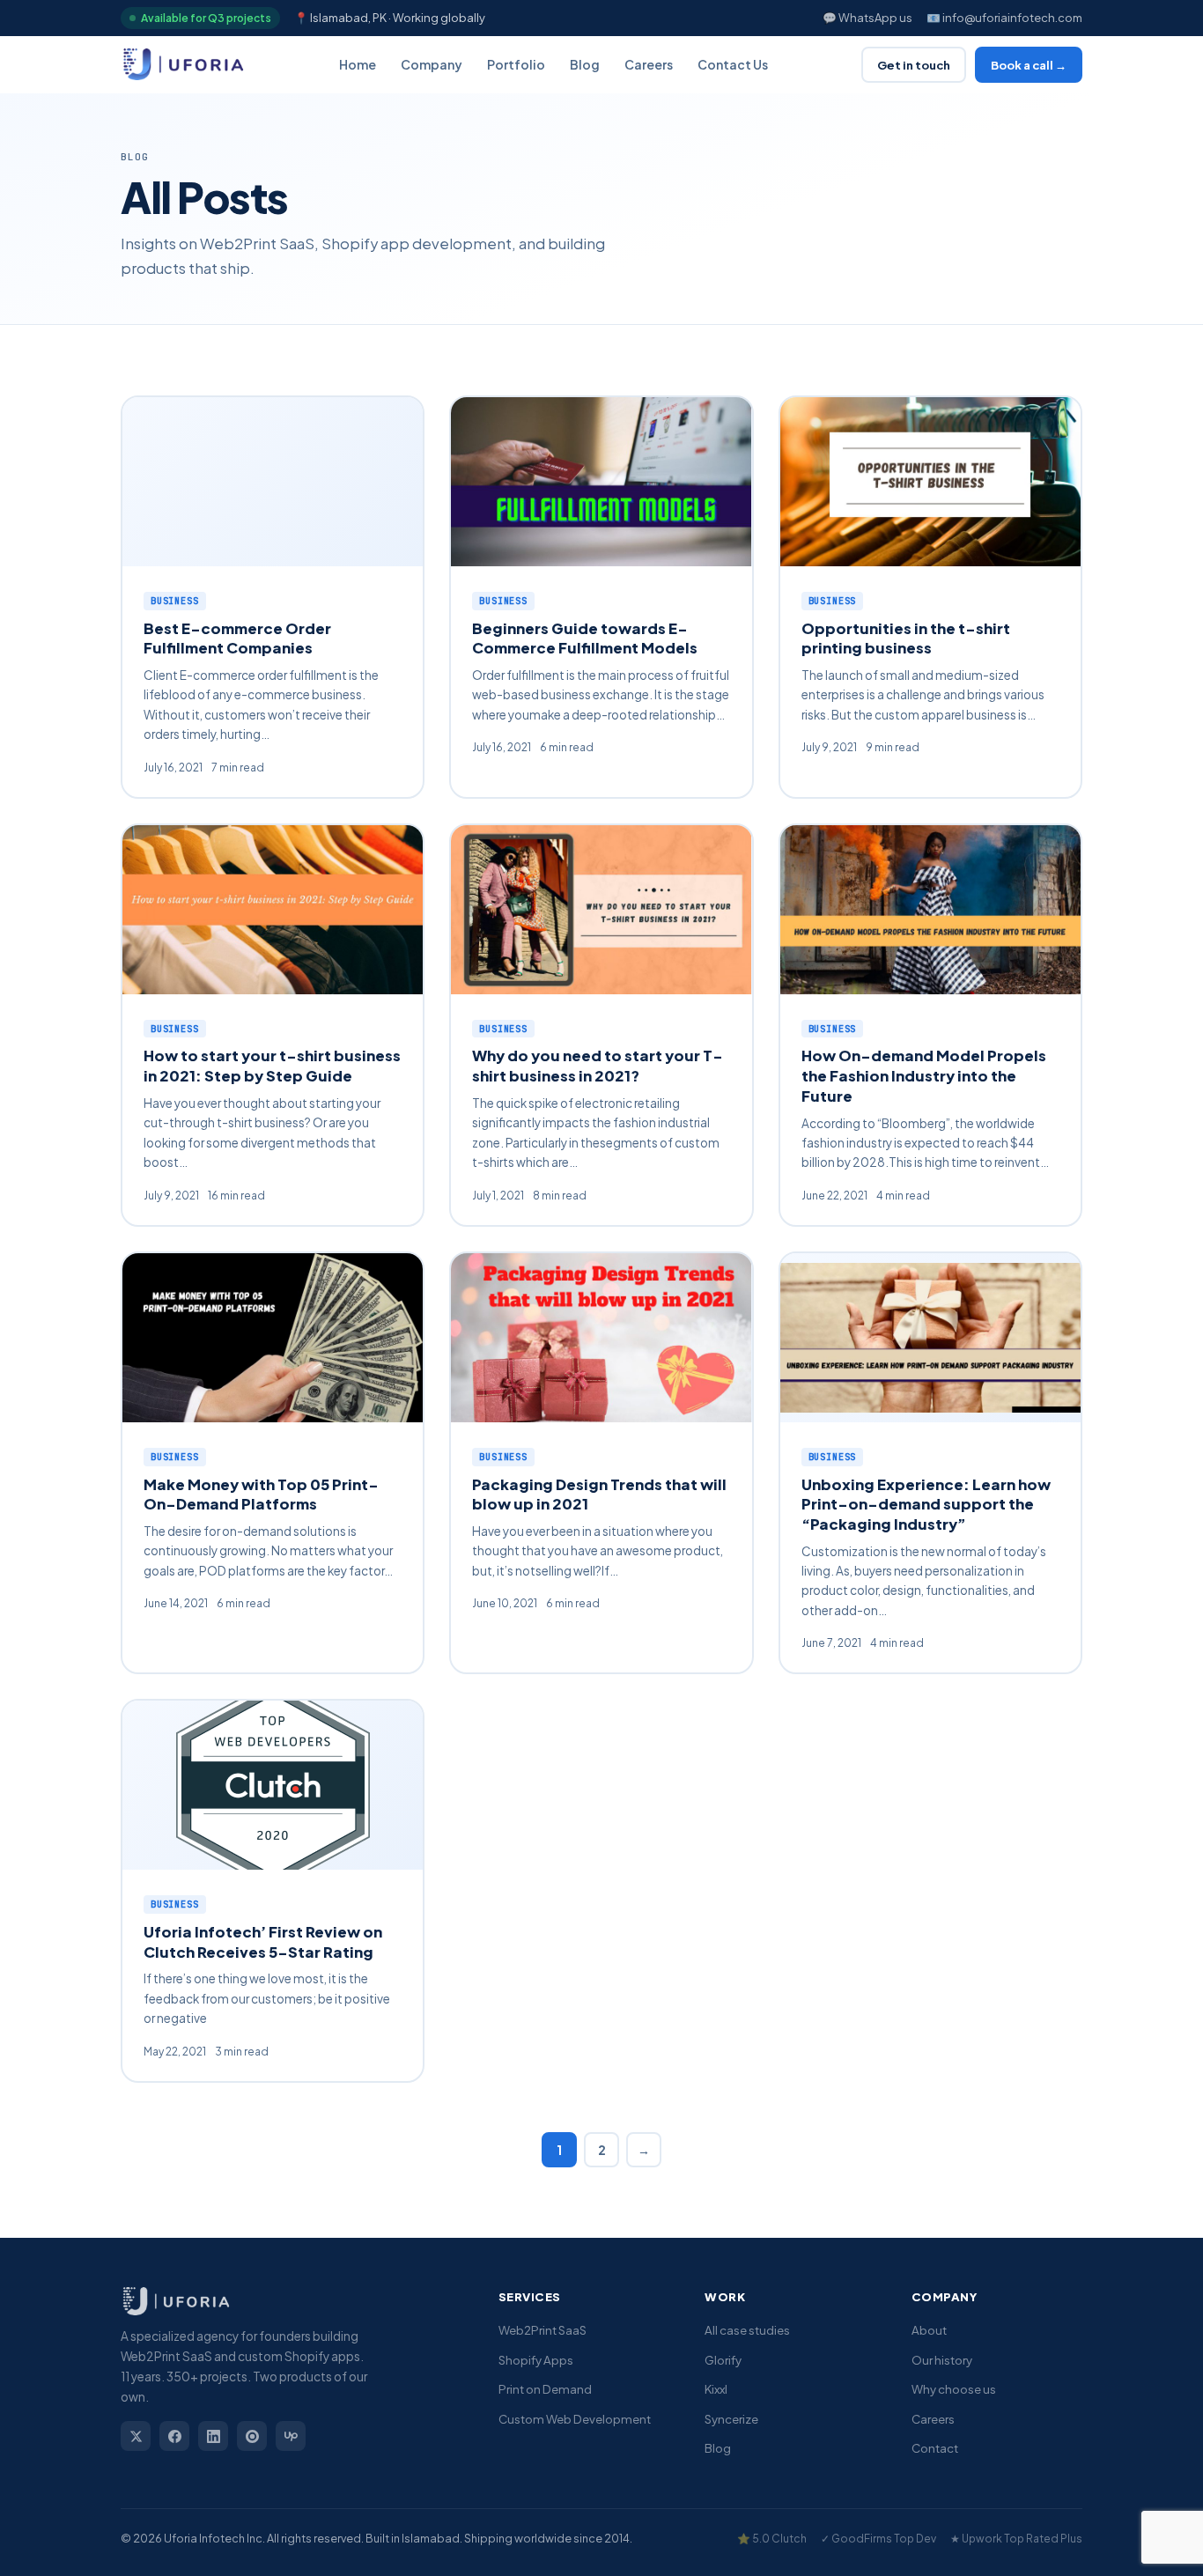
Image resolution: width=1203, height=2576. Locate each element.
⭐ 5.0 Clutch (772, 2539)
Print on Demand (545, 2389)
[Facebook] (174, 2436)
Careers (649, 64)
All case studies (747, 2330)
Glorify (723, 2360)
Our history (942, 2360)
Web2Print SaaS (542, 2330)
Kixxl (716, 2389)
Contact (935, 2448)
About (929, 2330)
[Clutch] (252, 2436)
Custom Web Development (575, 2419)
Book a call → (1029, 65)
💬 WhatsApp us (867, 18)
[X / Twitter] (136, 2436)
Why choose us (954, 2389)
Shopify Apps (536, 2360)
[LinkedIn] (213, 2436)
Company (432, 64)
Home (358, 64)
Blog (585, 64)
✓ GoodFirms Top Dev (878, 2539)
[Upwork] (291, 2436)
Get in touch (914, 65)
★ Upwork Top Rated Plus (1016, 2539)
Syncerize (731, 2419)
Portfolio (516, 64)
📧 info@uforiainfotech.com (1004, 18)
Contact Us (733, 64)
